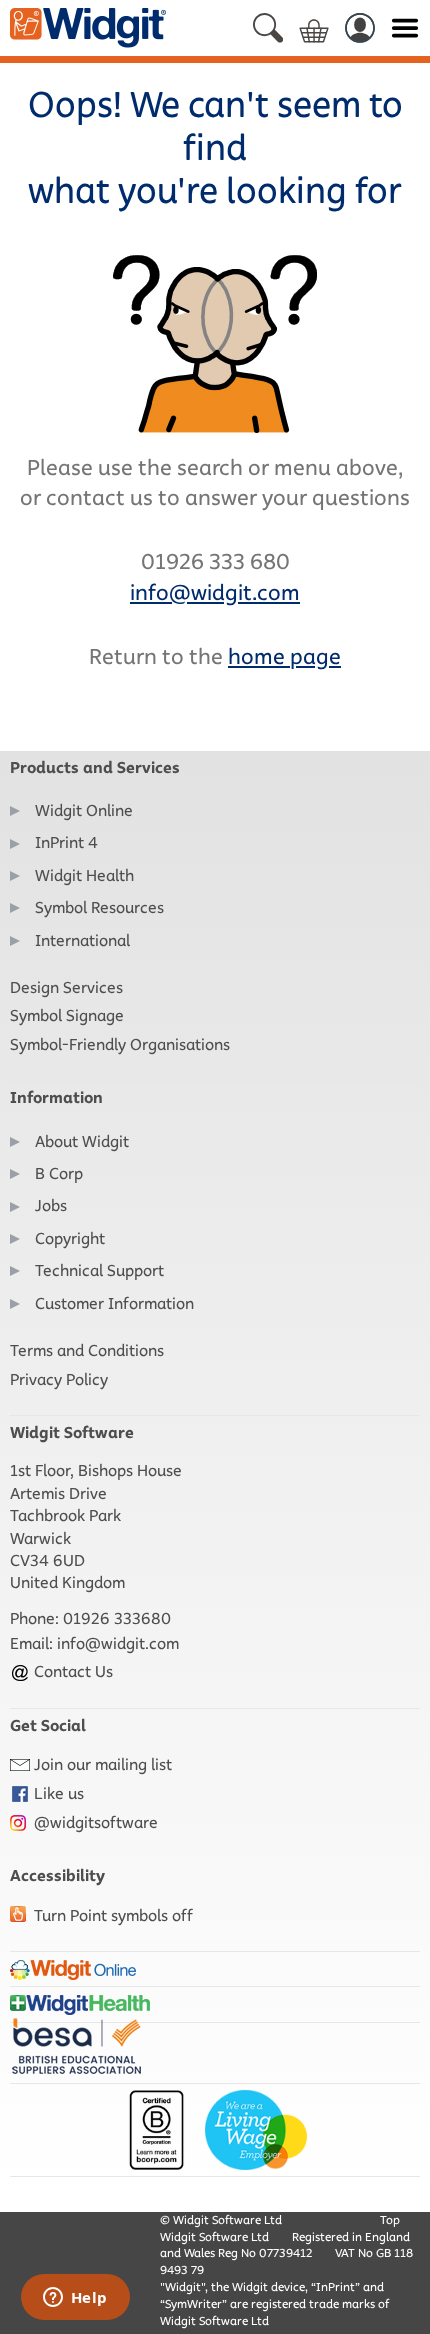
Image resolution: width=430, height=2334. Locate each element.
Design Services (66, 987)
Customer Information (114, 1303)
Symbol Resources (99, 907)
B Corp (59, 1173)
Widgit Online (84, 810)
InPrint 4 (66, 842)
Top (390, 2219)
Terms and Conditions (87, 1350)
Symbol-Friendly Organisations (120, 1044)
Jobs (51, 1205)
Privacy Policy (59, 1379)
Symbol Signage (67, 1015)
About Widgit (82, 1141)
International (82, 940)
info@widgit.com (118, 1643)
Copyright (70, 1238)
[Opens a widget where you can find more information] (75, 2299)
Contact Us (71, 1671)
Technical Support (99, 1270)
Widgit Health (84, 875)
